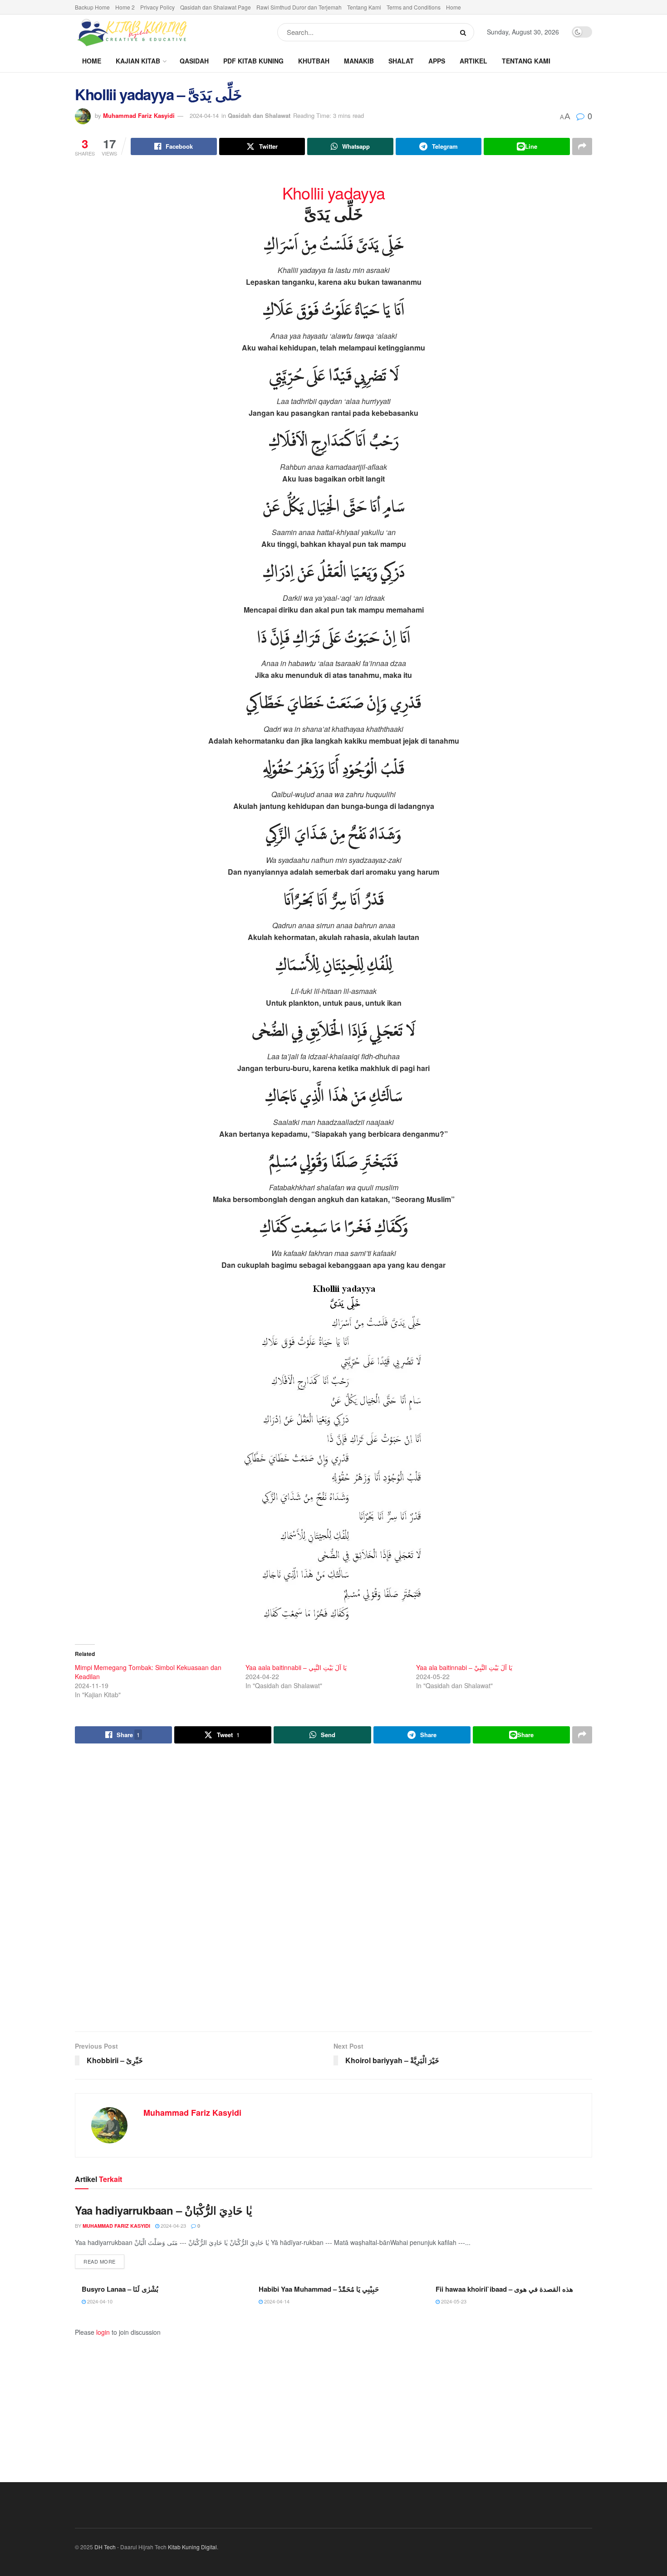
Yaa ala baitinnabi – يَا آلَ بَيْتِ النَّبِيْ (464, 1667)
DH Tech (105, 2547)
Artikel (473, 61)
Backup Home (92, 7)
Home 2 (125, 7)
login (103, 2332)
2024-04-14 (204, 115)
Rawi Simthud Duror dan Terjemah (299, 7)
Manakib (359, 61)
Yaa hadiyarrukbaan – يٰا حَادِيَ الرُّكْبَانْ (164, 2210)
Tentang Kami (364, 7)
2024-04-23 (173, 2225)
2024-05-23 (453, 2301)
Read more (104, 2261)
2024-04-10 (99, 2301)
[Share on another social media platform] (582, 146)
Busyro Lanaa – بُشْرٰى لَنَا (120, 2289)
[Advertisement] (333, 1889)
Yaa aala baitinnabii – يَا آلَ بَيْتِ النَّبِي (296, 1667)
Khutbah (314, 61)
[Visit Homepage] (132, 32)
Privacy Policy (157, 7)
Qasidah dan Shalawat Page (216, 7)
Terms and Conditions (414, 7)
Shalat (401, 61)
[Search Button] (465, 32)
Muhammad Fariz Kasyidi (139, 115)
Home (454, 7)
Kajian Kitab (138, 61)
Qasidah (194, 61)
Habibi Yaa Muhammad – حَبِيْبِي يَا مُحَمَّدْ (319, 2289)
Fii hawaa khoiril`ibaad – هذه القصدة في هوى (504, 2289)
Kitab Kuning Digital (192, 2547)
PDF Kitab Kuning (253, 61)
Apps (437, 61)
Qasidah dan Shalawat (259, 115)
